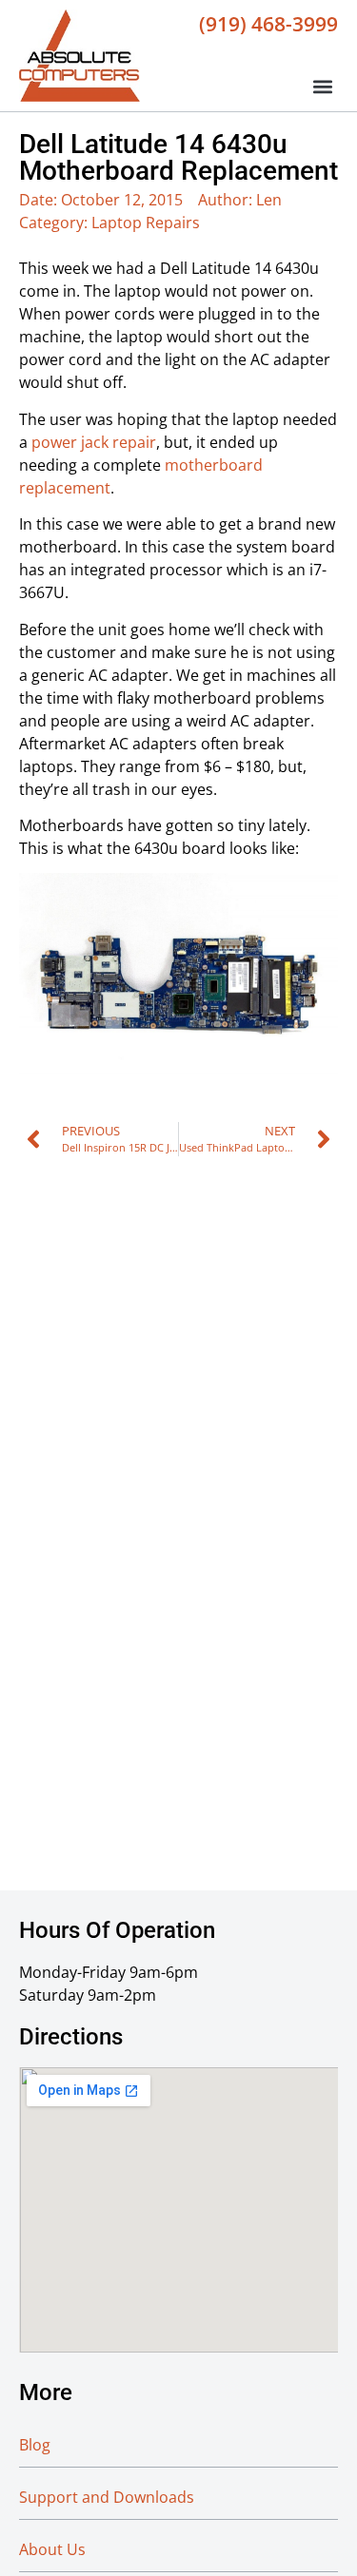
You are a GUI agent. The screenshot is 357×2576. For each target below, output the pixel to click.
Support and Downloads (107, 2497)
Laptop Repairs (146, 223)
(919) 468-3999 (268, 24)
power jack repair (94, 442)
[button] (322, 86)
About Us (52, 2549)
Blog (35, 2445)
